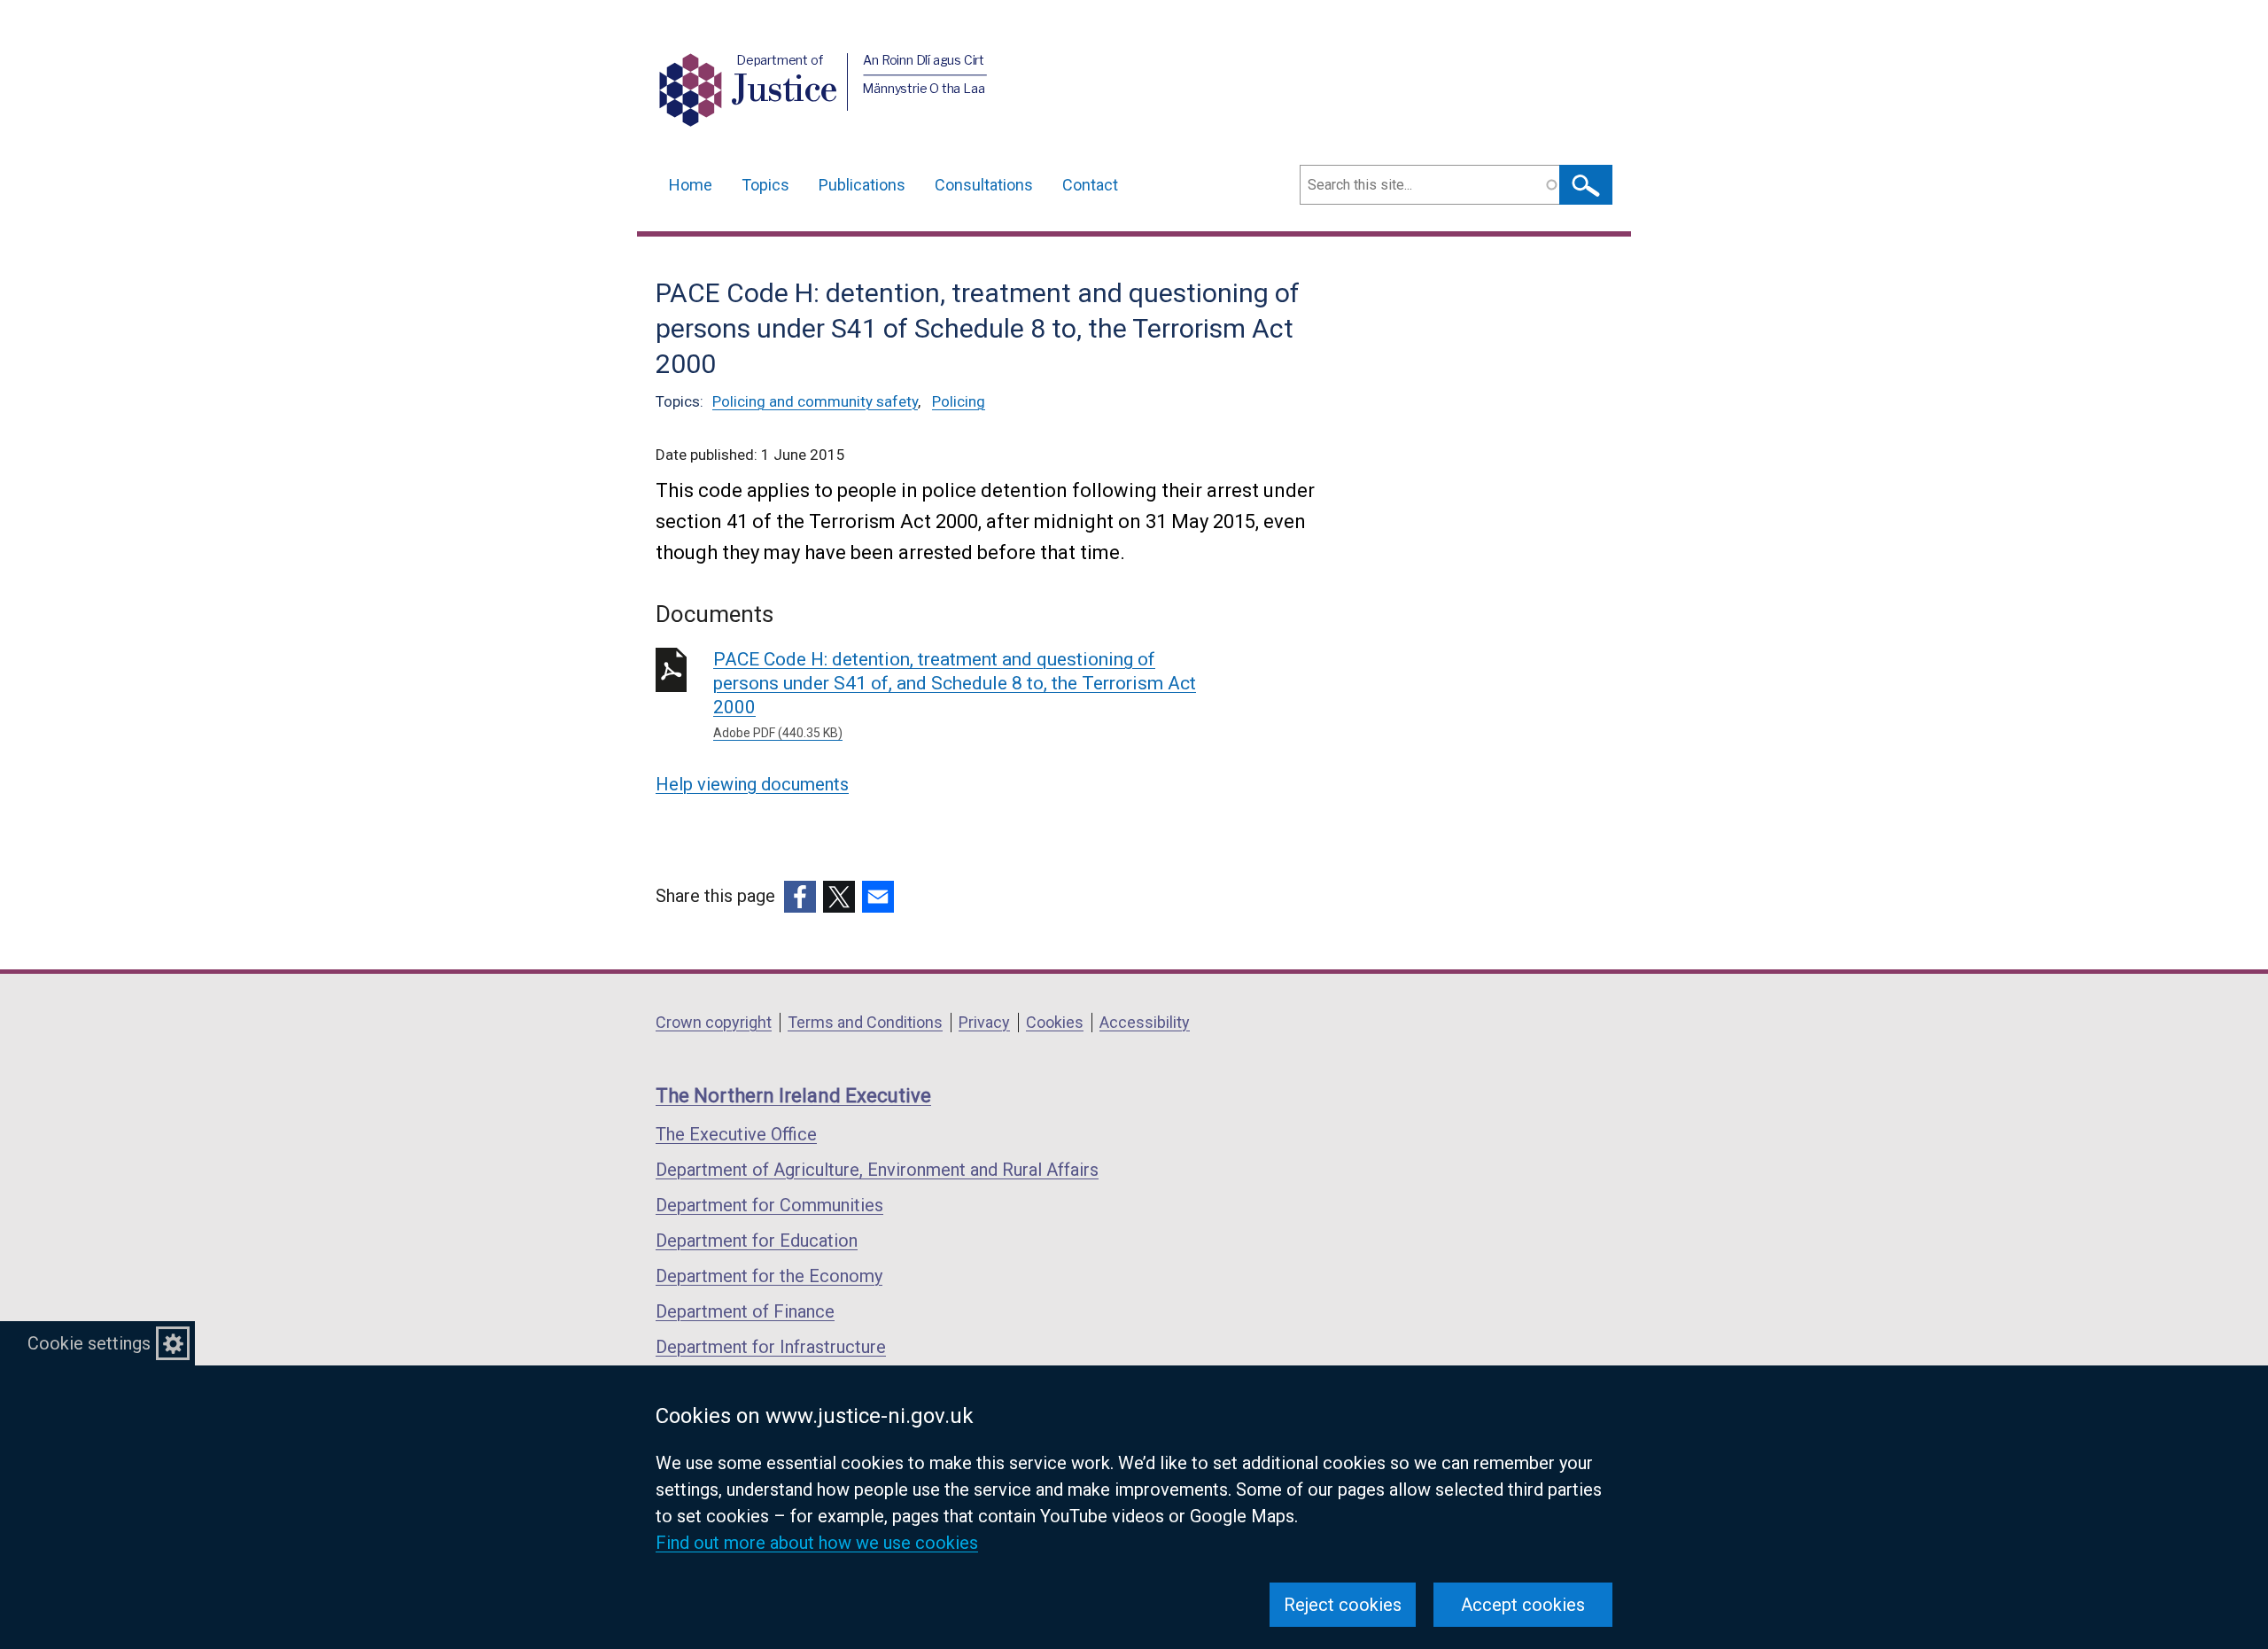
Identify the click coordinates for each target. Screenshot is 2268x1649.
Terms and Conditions (865, 1022)
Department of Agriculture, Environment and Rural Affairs (877, 1170)
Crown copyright (714, 1022)
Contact (1090, 185)
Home (691, 185)
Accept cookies (1523, 1605)
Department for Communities (769, 1205)
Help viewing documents (752, 784)
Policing (959, 401)
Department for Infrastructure (771, 1347)
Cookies (1055, 1022)
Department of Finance (745, 1311)
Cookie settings (89, 1343)
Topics (765, 185)
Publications (862, 185)
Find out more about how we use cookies (817, 1543)
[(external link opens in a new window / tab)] (800, 897)
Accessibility (1145, 1022)
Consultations (984, 185)
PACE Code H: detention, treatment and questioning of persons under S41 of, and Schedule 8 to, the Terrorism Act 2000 (955, 694)
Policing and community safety (815, 401)
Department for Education (757, 1241)
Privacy (984, 1022)
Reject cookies (1343, 1605)
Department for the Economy (769, 1276)
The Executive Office (736, 1134)
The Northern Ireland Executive (793, 1096)
